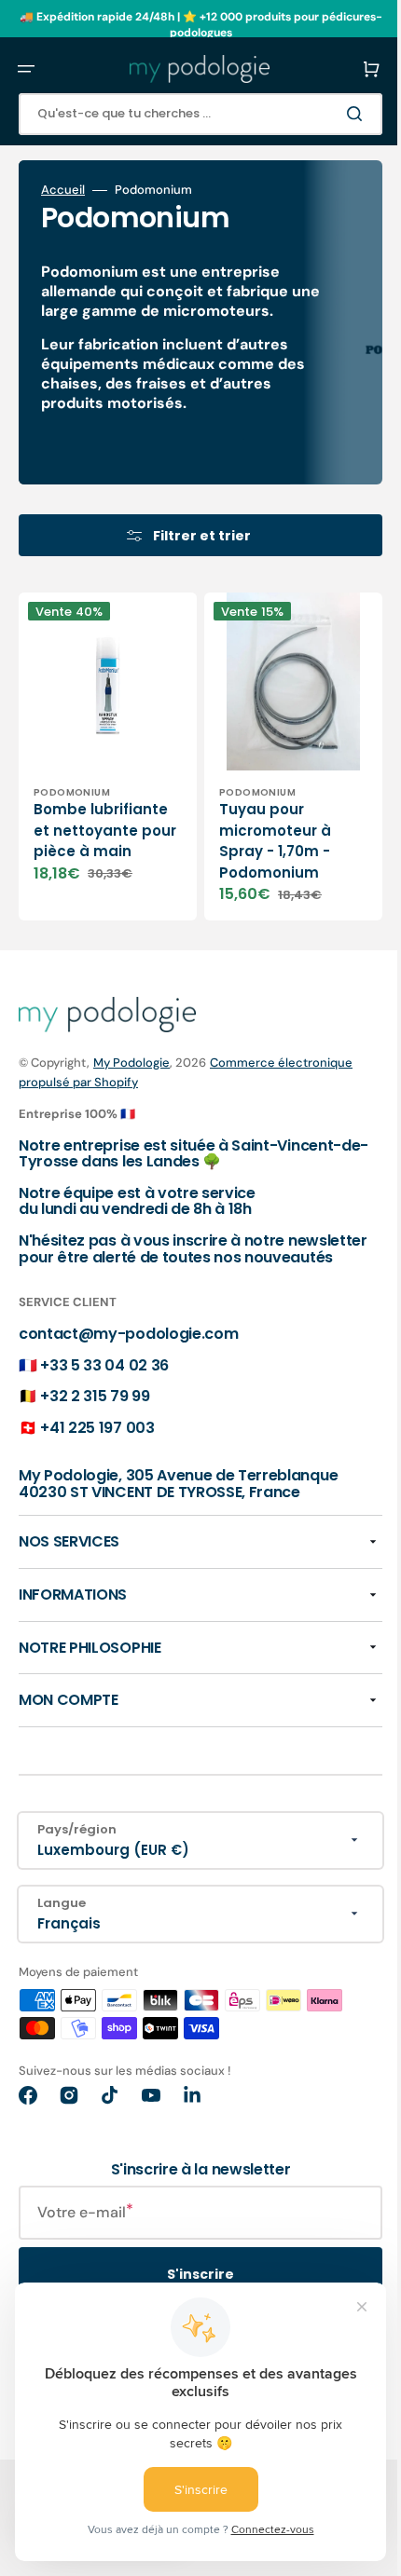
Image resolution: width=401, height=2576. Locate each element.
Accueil (63, 190)
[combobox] (187, 114)
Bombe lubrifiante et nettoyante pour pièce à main (101, 827)
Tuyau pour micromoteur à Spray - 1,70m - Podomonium (261, 827)
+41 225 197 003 (97, 1430)
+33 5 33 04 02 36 (104, 1367)
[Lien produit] (101, 750)
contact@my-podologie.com (128, 1336)
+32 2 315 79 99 (95, 1399)
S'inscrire (187, 2277)
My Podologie (131, 1049)
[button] (26, 69)
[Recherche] (330, 114)
